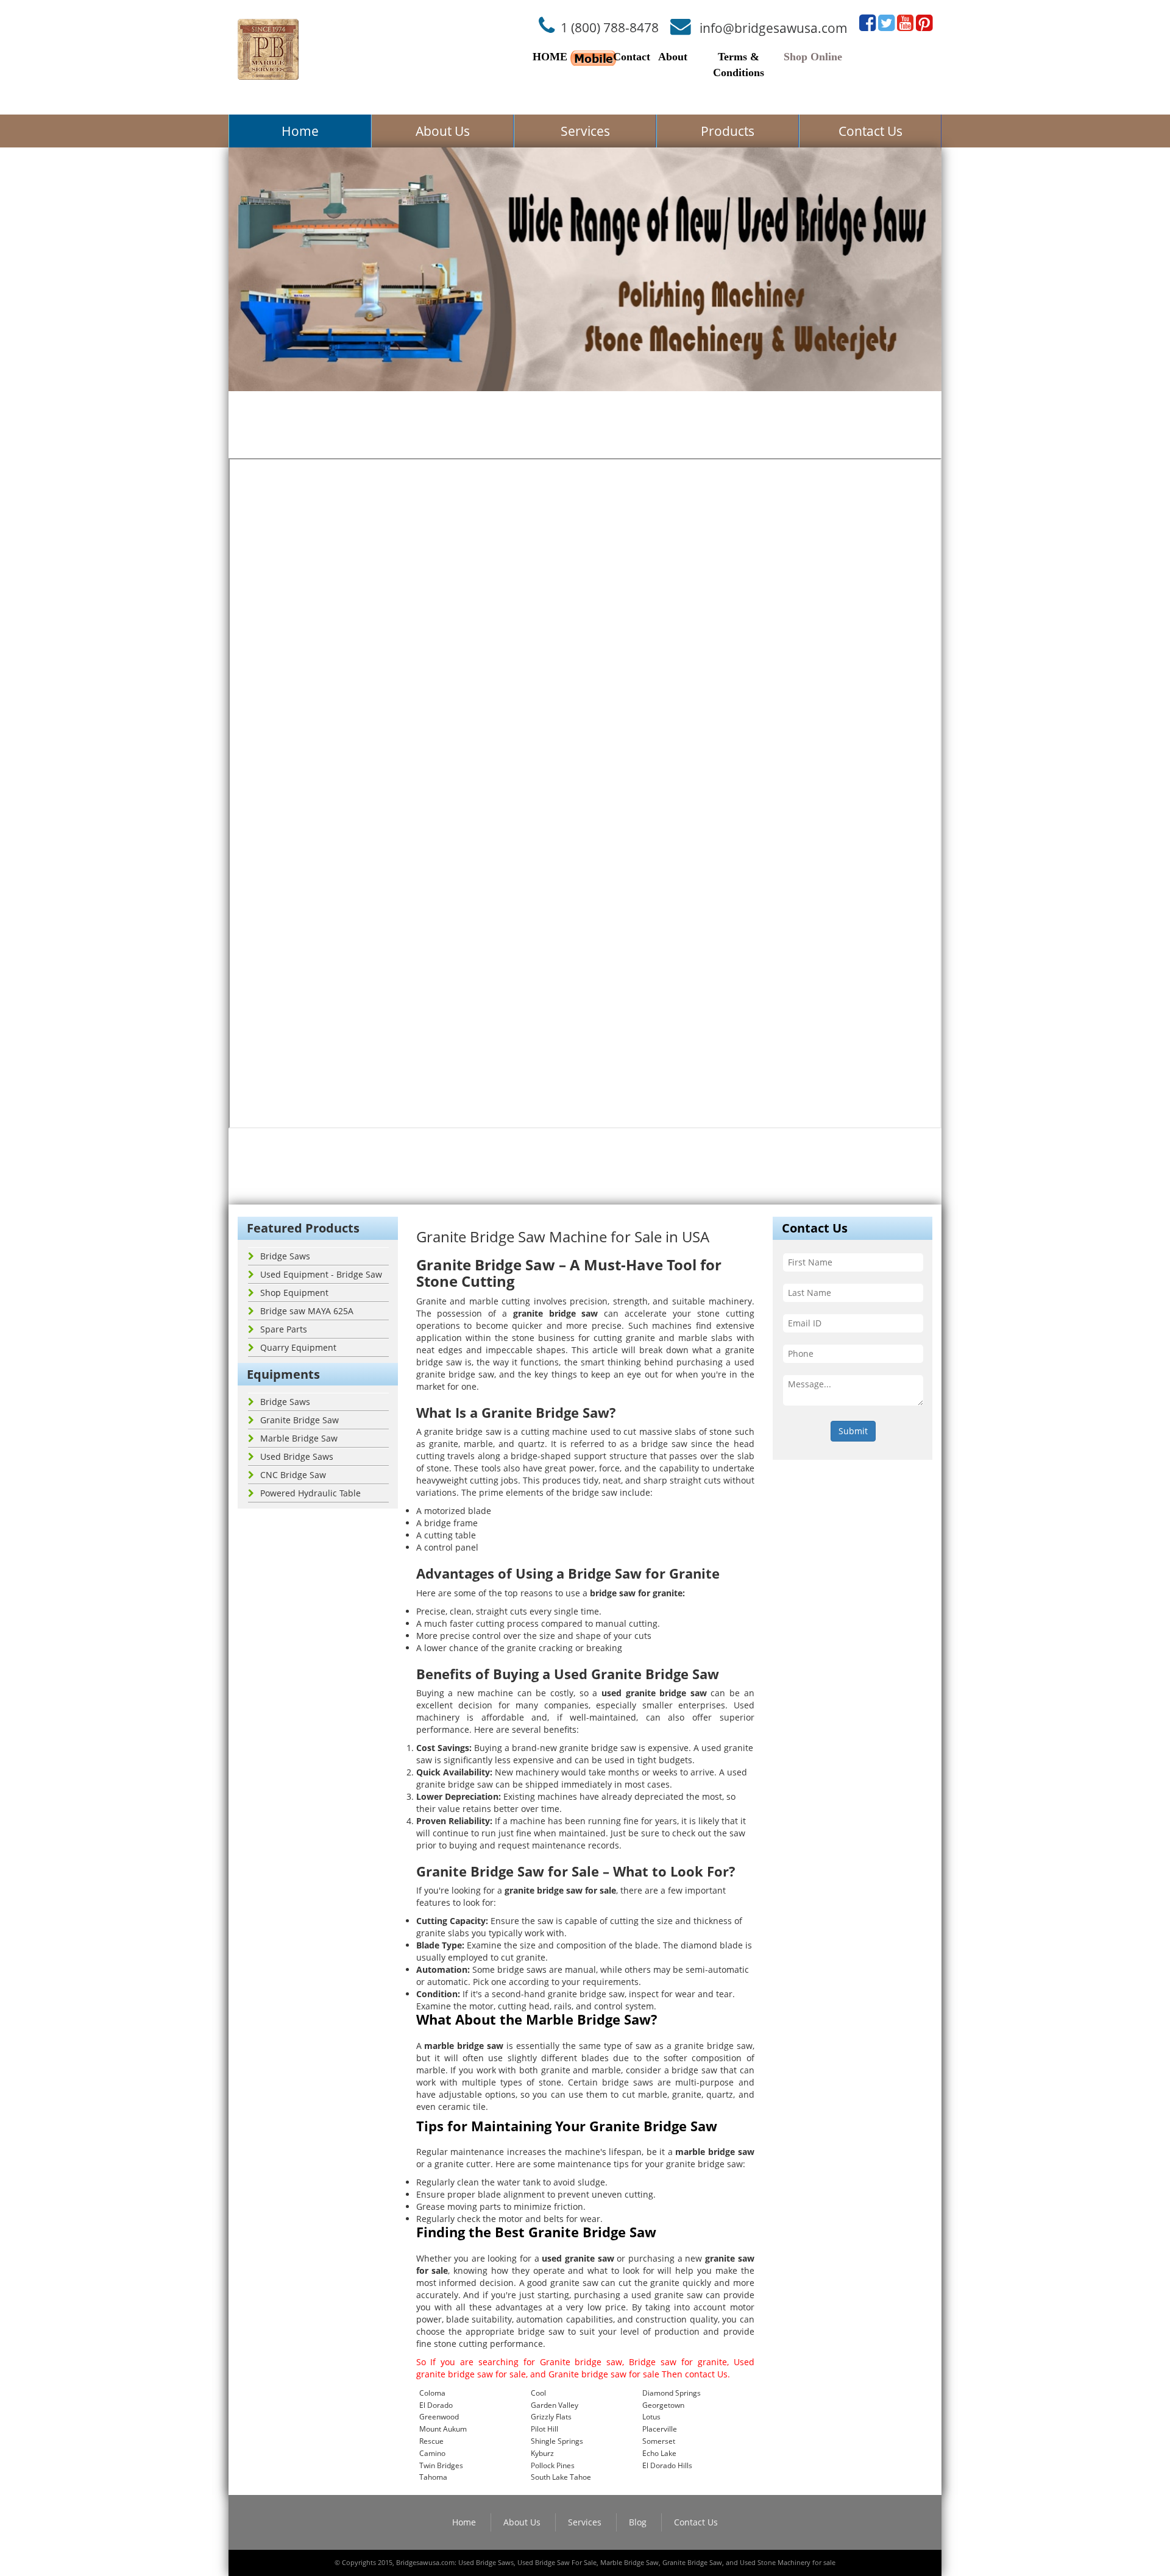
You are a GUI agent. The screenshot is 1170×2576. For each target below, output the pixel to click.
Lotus (651, 2417)
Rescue (431, 2441)
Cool (538, 2393)
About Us (443, 131)
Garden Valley (555, 2405)
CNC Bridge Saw (293, 1475)
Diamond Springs (672, 2393)
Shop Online (813, 57)
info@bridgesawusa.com (774, 27)
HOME (550, 57)
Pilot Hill (544, 2429)
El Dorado (436, 2405)
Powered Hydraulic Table (310, 1493)
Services (585, 131)
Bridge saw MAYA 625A (307, 1311)
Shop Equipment (294, 1293)
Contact (632, 57)
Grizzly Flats (551, 2417)
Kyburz (542, 2453)
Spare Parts (284, 1329)
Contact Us (870, 131)
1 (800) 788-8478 (610, 27)
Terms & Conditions (739, 65)
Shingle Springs (557, 2441)
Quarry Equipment (298, 1347)
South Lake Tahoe (561, 2477)
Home (300, 131)
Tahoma (433, 2477)
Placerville (660, 2429)
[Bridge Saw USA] (268, 49)
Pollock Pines (553, 2465)
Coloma (432, 2393)
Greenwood (439, 2417)
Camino (432, 2453)
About (673, 57)
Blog (638, 2522)
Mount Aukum (443, 2429)
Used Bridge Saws (297, 1456)
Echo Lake (659, 2453)
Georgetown (663, 2405)
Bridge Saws (285, 1256)
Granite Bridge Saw (300, 1420)
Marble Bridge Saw (299, 1438)
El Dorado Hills (667, 2465)
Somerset (659, 2441)
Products (728, 131)
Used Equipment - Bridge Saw (321, 1274)
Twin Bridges (441, 2465)
